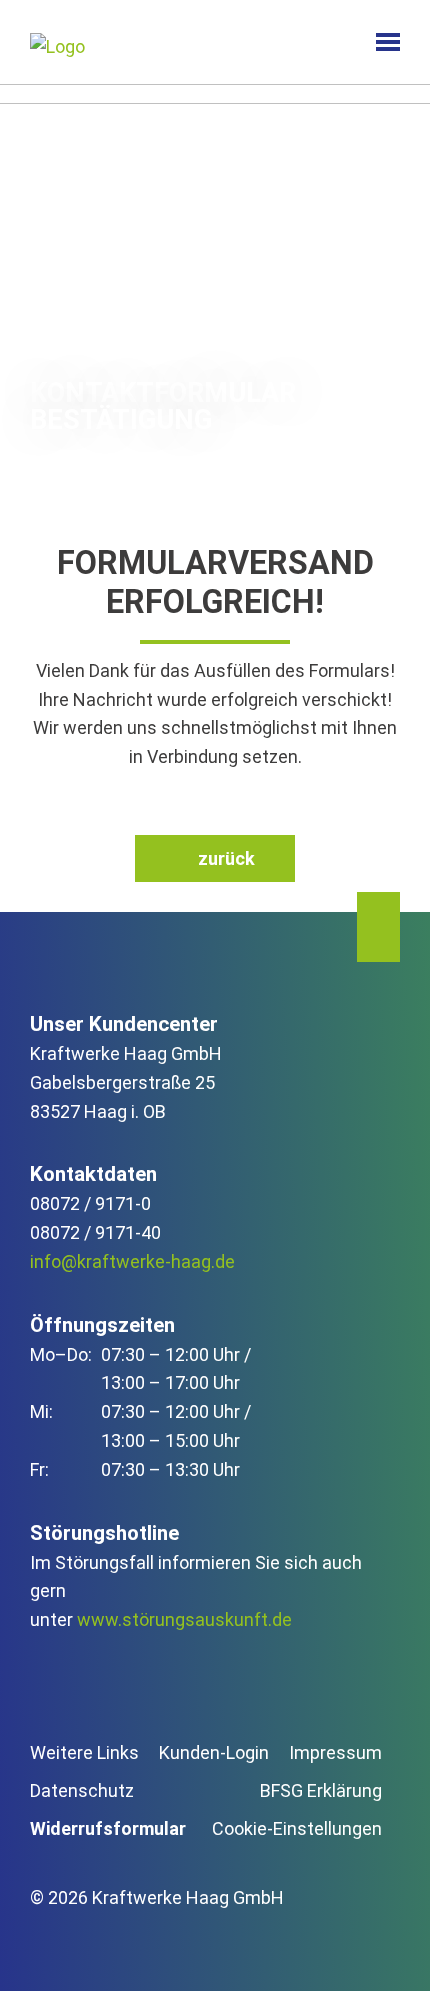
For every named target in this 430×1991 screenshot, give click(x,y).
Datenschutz (82, 1790)
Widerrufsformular (108, 1828)
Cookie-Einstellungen (297, 1828)
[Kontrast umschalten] (324, 42)
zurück (226, 858)
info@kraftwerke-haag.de (132, 1261)
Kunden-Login (214, 1752)
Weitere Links (84, 1752)
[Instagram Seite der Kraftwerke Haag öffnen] (147, 1945)
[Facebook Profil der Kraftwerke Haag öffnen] (97, 1945)
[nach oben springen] (378, 927)
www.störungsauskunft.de (184, 1619)
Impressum (335, 1752)
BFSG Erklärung (321, 1790)
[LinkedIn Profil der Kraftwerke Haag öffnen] (46, 1945)
